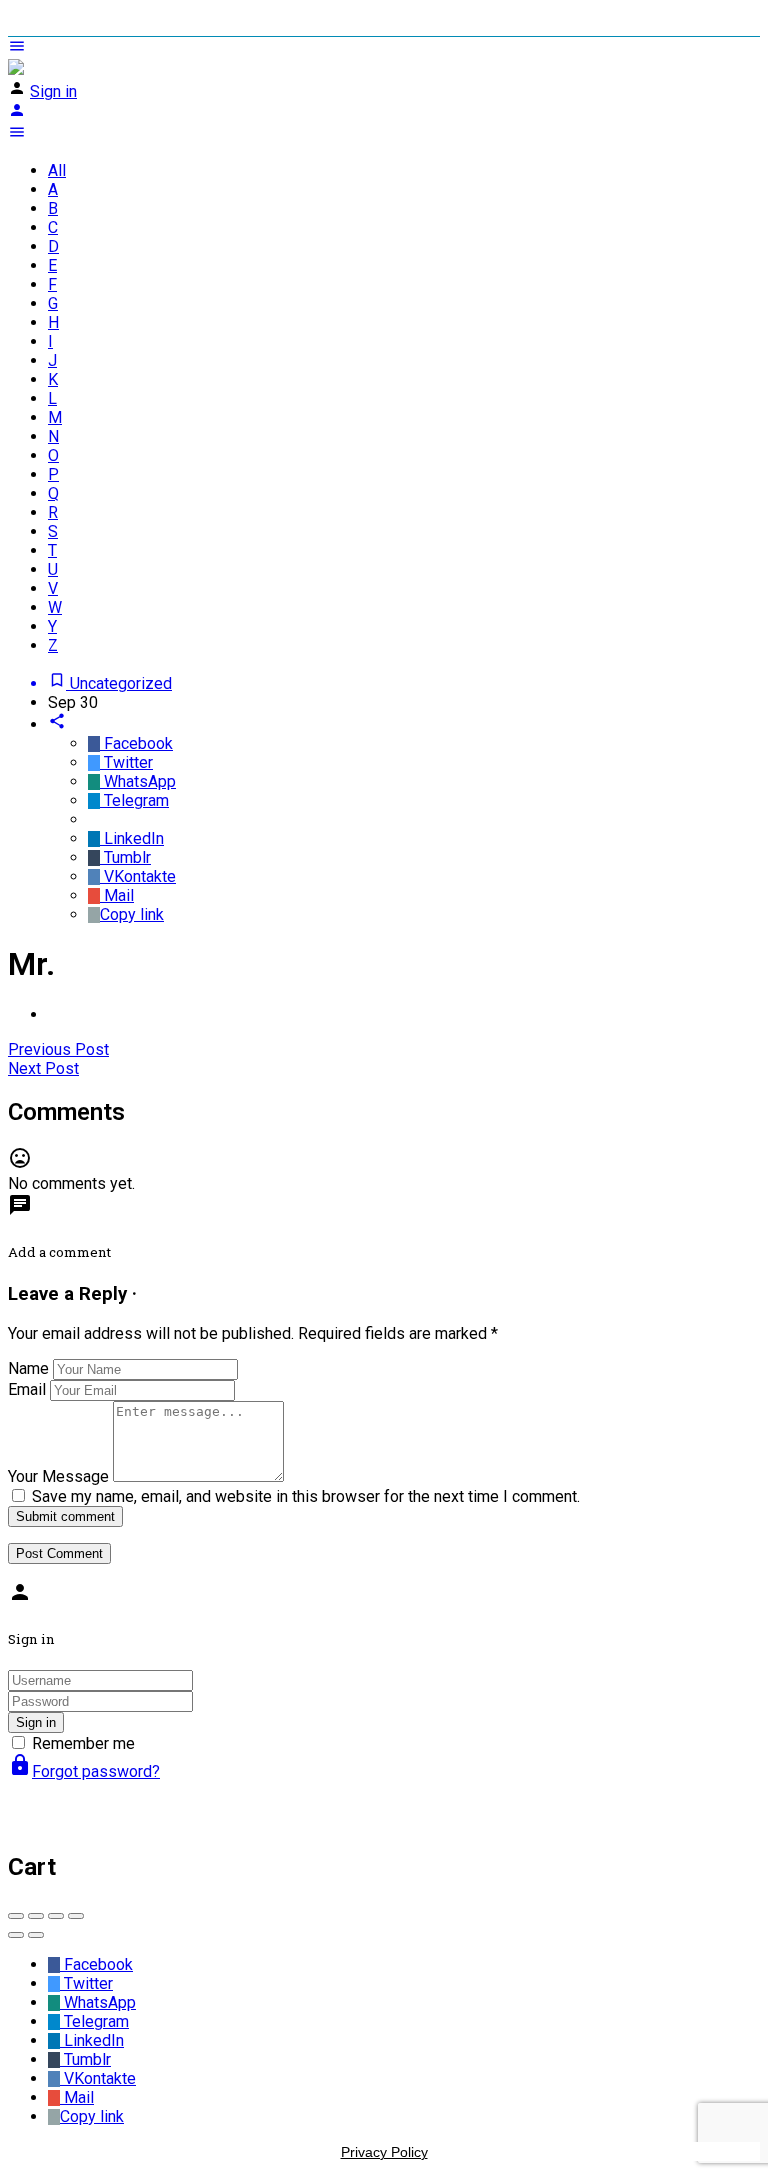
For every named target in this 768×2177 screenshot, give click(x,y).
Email (27, 1389)
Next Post (43, 1068)
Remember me (83, 1743)
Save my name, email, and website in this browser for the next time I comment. (306, 1496)
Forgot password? (84, 1771)
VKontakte (138, 876)
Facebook (136, 743)
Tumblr (125, 857)
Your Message (58, 1476)
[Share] (36, 1916)
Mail (117, 895)
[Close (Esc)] (16, 1916)
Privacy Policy (384, 2152)
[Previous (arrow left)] (16, 1935)
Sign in (53, 91)
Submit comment (65, 1516)
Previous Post (58, 1049)
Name (28, 1368)
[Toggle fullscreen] (56, 1916)
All (57, 170)
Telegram (134, 800)
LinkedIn (132, 838)
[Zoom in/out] (76, 1916)
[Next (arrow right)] (36, 1935)
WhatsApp (138, 781)
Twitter (126, 762)
